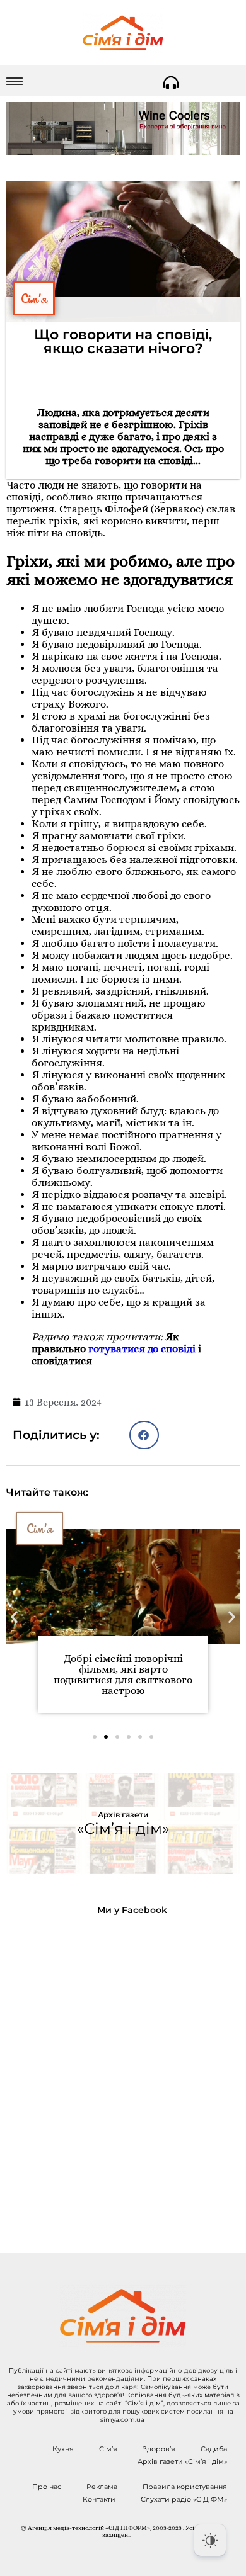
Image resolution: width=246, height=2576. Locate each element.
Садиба (214, 2449)
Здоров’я (159, 2449)
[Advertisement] (123, 2074)
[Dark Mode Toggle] (210, 2540)
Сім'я (34, 298)
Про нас (47, 2487)
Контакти (99, 2499)
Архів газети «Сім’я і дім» (182, 2461)
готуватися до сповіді (142, 1349)
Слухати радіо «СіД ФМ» (184, 2499)
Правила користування (185, 2487)
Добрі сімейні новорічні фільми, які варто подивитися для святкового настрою (123, 1675)
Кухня (63, 2449)
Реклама (102, 2487)
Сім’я (108, 2449)
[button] (144, 1435)
